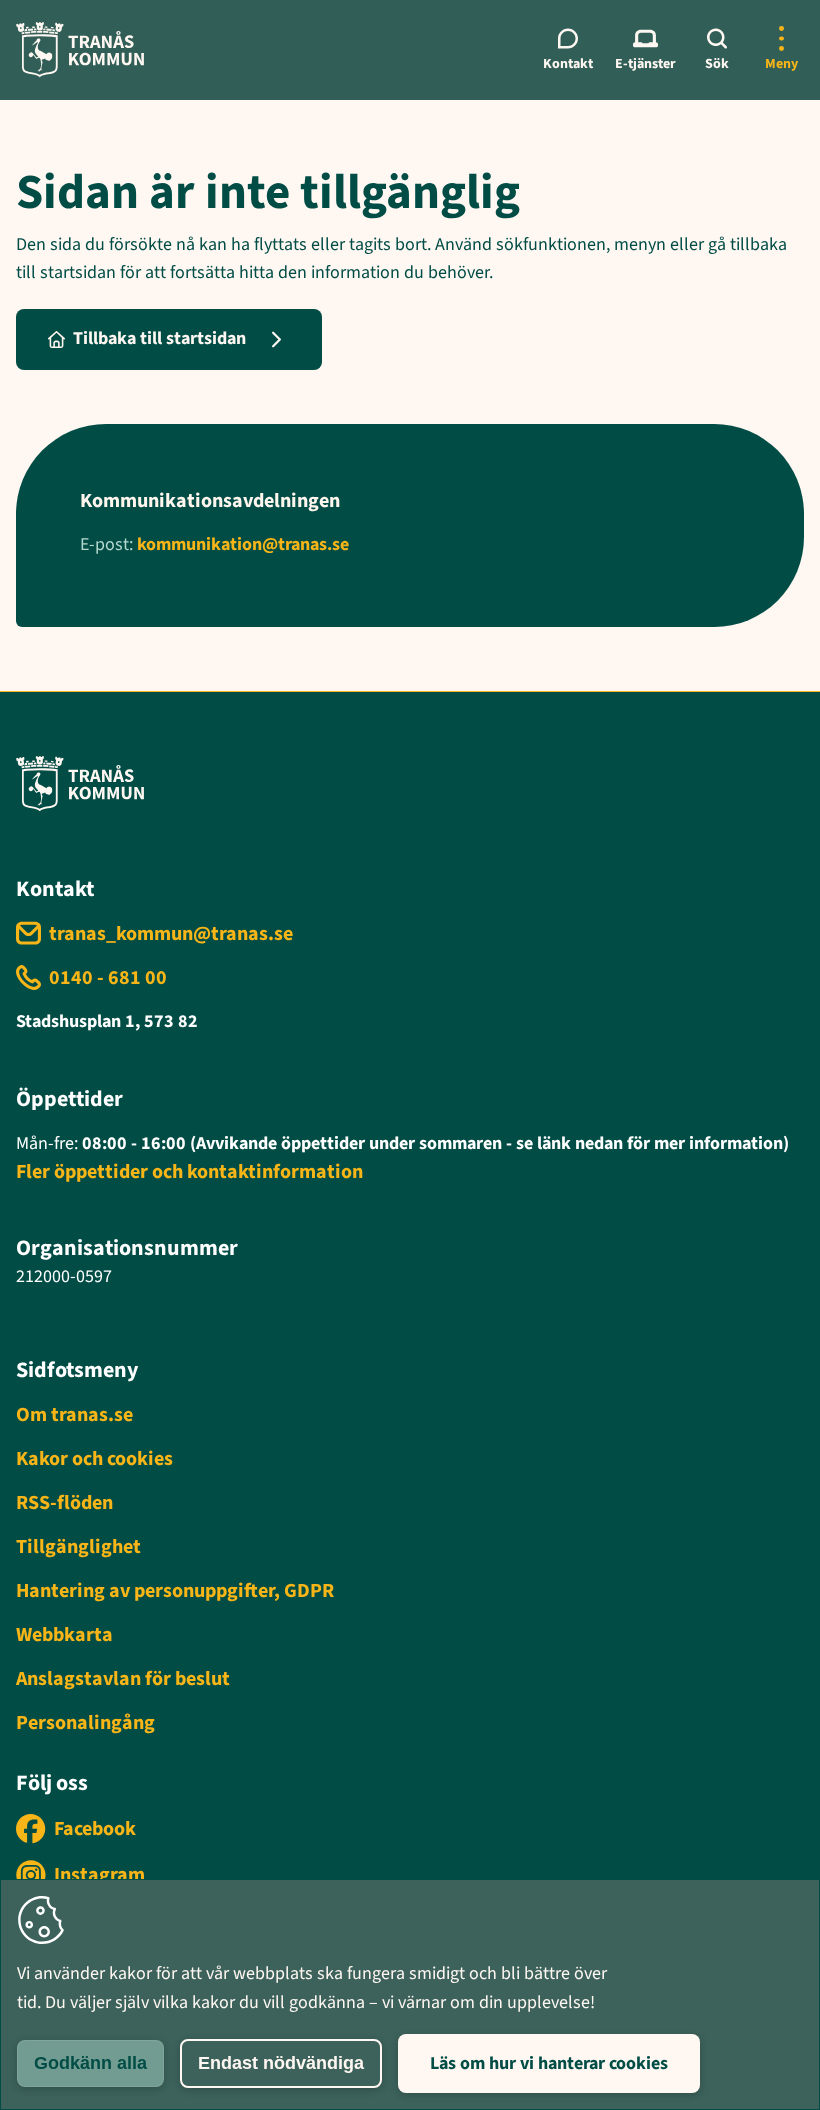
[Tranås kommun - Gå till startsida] (80, 49)
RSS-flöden (64, 1503)
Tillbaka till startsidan (159, 338)
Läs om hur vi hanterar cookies (549, 2063)
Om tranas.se (74, 1415)
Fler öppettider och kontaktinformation (189, 1172)
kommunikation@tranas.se (243, 544)
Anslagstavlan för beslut (123, 1679)
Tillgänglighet (78, 1547)
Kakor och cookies (94, 1459)
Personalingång (85, 1723)
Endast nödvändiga (281, 2063)
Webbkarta (64, 1635)
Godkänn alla (90, 2063)
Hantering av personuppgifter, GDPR (175, 1591)
